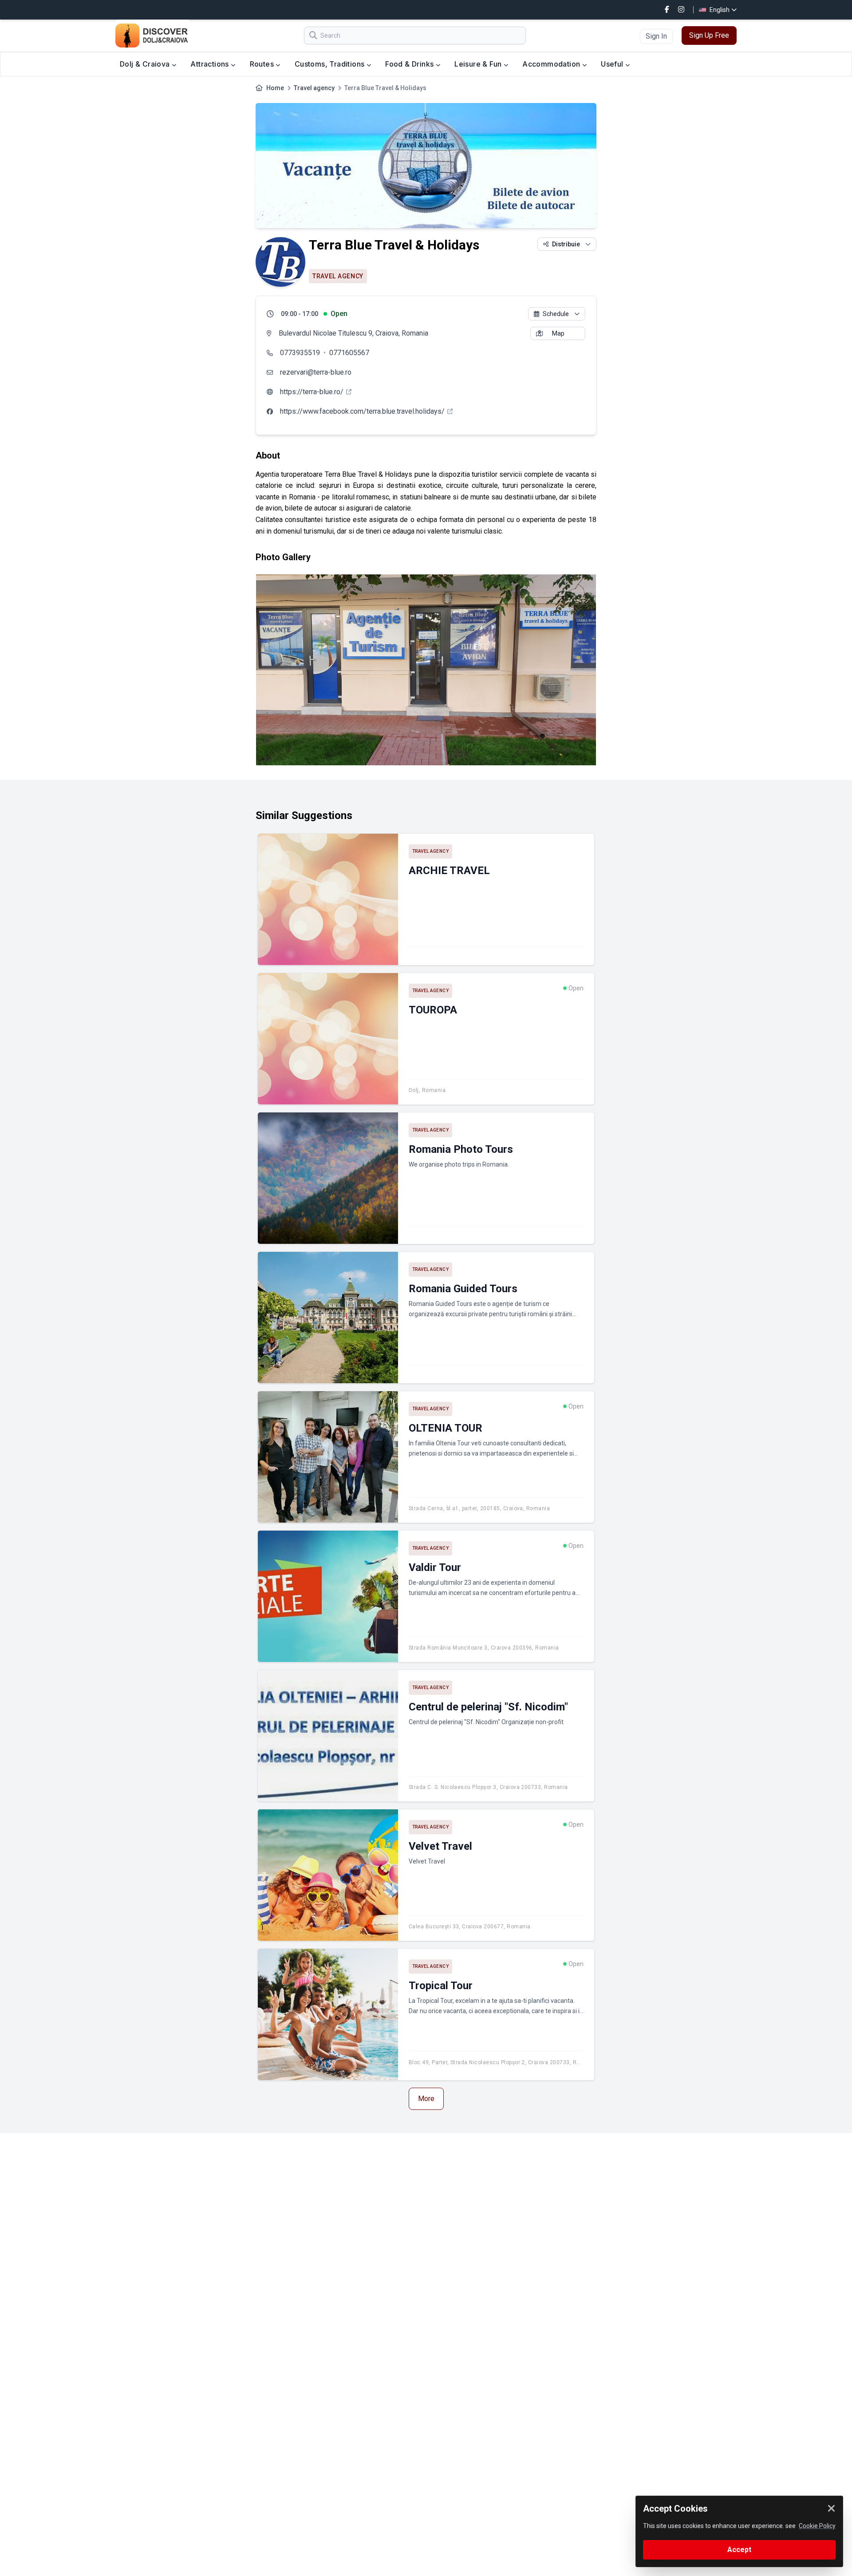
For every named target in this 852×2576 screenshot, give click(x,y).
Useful (613, 64)
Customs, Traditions (331, 64)
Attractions (211, 64)
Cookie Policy (817, 2526)
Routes (263, 64)
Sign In (656, 36)
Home (275, 88)
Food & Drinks (410, 64)
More (426, 2099)
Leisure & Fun (479, 64)
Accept (739, 2550)
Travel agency (314, 88)
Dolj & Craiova (146, 64)
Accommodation (552, 64)
